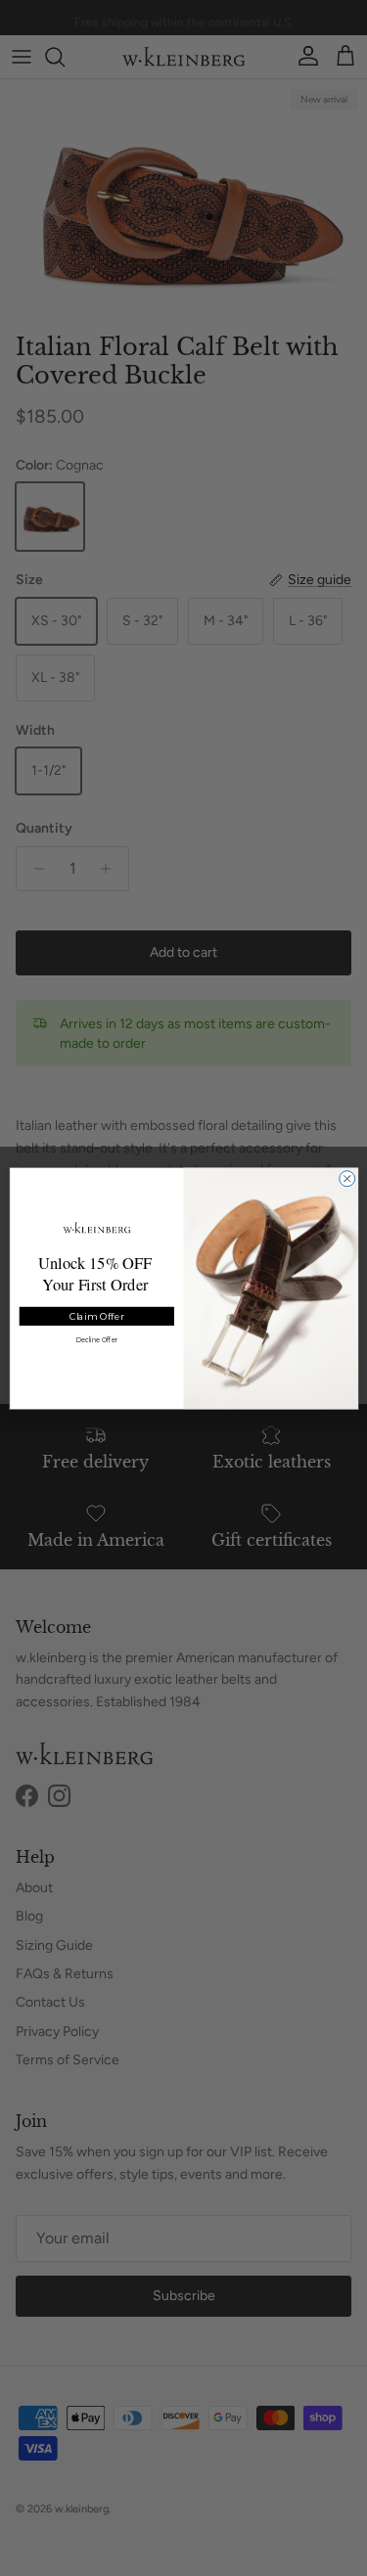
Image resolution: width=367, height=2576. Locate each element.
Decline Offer (96, 1339)
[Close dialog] (346, 1178)
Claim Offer (96, 1315)
